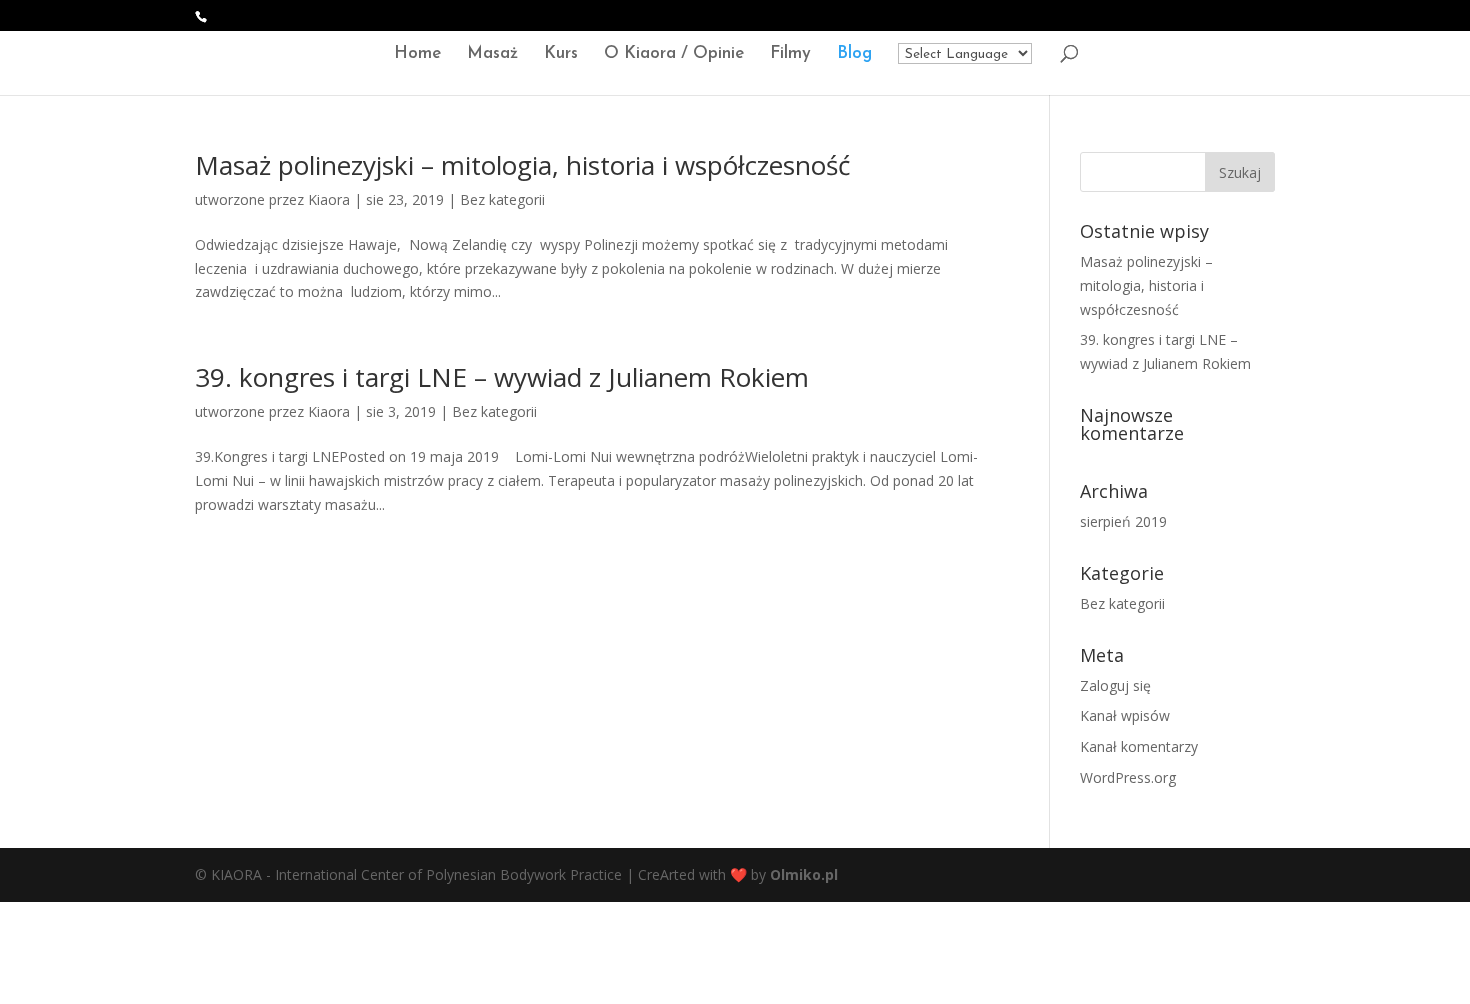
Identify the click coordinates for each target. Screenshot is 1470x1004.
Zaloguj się (1115, 685)
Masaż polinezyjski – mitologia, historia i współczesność (522, 165)
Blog (854, 54)
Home (417, 54)
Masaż (492, 54)
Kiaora (329, 199)
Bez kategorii (502, 199)
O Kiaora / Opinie (674, 54)
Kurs (561, 54)
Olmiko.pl (804, 874)
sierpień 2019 (1123, 521)
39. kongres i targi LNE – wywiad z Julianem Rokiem (502, 377)
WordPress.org (1128, 777)
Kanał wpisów (1125, 715)
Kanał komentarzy (1139, 746)
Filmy (790, 54)
